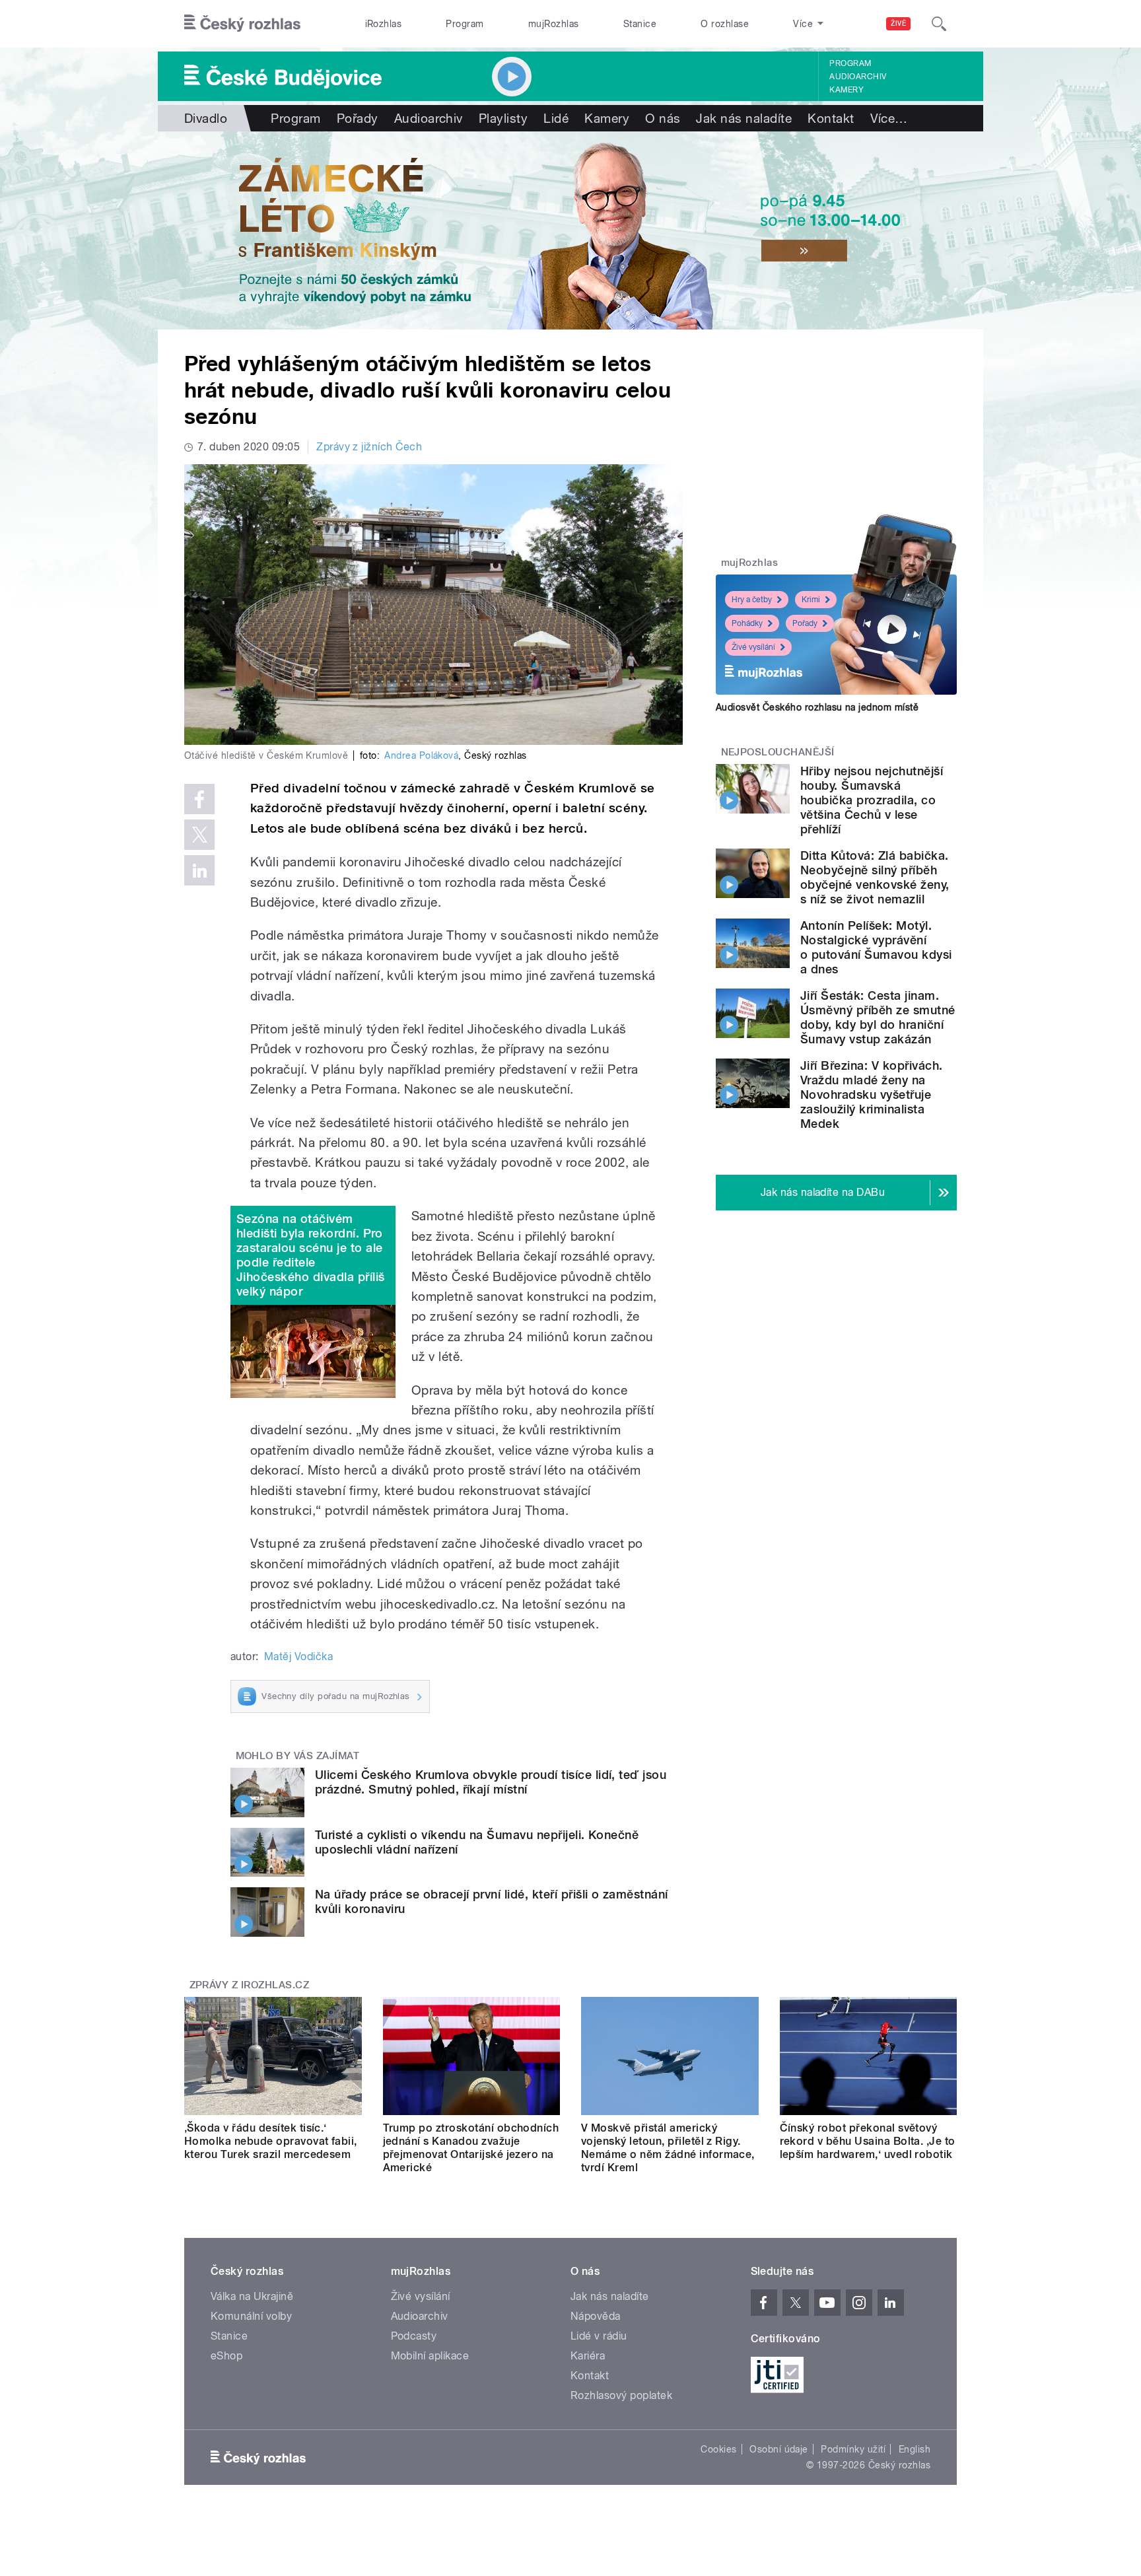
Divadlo (206, 118)
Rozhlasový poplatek (621, 2395)
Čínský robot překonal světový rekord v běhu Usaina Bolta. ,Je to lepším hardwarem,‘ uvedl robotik (868, 2141)
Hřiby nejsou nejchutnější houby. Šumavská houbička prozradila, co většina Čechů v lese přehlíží (872, 800)
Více (889, 118)
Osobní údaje (779, 2449)
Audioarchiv (858, 77)
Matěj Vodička (298, 1656)
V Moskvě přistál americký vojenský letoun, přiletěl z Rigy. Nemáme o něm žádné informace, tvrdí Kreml (668, 2148)
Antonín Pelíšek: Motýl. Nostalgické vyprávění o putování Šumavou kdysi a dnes (876, 947)
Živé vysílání (753, 647)
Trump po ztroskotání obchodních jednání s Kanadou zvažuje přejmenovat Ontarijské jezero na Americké (471, 2148)
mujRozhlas (554, 24)
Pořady (358, 118)
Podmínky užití (853, 2449)
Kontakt (831, 118)
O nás (663, 118)
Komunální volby (251, 2316)
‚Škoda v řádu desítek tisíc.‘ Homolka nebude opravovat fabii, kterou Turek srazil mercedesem (271, 2141)
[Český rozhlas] (242, 24)
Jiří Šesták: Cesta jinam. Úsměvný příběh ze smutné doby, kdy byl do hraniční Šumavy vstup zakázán (878, 1017)
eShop (226, 2356)
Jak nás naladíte (744, 118)
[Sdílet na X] (199, 835)
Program (465, 24)
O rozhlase (725, 24)
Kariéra (588, 2356)
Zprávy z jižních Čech (369, 447)
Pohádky (747, 623)
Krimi (811, 600)
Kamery (847, 90)
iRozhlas (384, 24)
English (915, 2449)
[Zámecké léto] (570, 230)
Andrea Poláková (421, 755)
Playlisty (503, 118)
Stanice (640, 24)
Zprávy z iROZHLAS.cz (250, 1985)
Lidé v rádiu (599, 2336)
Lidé (556, 118)
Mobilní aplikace (430, 2356)
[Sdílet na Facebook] (199, 799)
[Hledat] (939, 24)
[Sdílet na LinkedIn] (199, 870)
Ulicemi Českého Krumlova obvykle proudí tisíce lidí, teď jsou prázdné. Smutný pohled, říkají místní (491, 1782)
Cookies (718, 2449)
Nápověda (596, 2316)
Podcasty (414, 2336)
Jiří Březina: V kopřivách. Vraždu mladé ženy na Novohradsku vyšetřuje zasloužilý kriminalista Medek (871, 1095)
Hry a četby (752, 600)
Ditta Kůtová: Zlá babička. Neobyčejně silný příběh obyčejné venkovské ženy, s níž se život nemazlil (875, 877)
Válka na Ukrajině (252, 2296)
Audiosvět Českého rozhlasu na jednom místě (817, 707)
